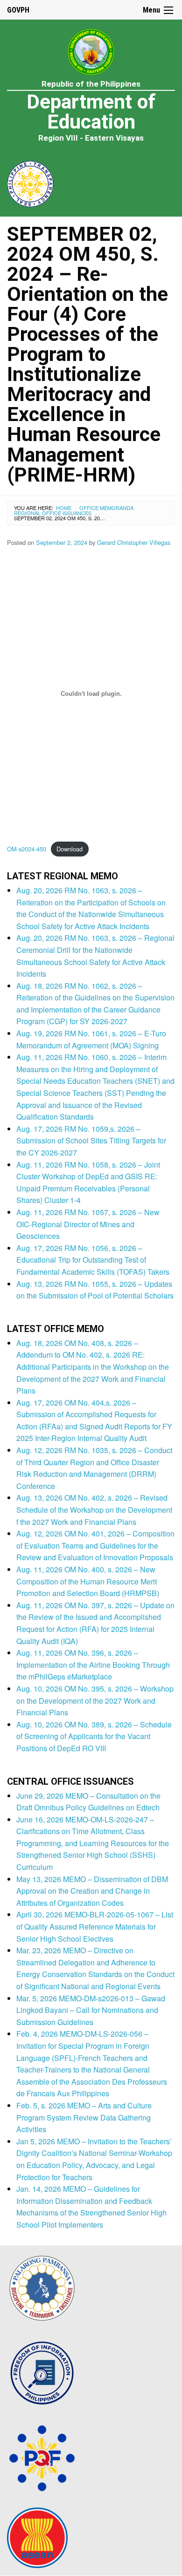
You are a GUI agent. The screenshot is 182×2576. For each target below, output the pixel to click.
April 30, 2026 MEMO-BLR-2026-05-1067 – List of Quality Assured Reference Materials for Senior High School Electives (95, 1926)
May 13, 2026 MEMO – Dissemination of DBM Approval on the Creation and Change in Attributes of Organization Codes (92, 1891)
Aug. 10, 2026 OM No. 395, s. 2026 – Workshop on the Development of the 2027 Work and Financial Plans (95, 1700)
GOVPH (18, 10)
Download (70, 849)
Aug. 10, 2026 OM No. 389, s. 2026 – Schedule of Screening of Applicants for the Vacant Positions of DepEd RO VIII (94, 1736)
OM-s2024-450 (27, 849)
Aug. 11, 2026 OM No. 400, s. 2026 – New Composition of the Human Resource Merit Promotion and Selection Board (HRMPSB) (88, 1581)
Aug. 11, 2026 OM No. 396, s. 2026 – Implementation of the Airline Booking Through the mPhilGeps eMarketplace (93, 1665)
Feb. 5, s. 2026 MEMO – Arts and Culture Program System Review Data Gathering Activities (84, 2117)
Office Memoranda (106, 508)
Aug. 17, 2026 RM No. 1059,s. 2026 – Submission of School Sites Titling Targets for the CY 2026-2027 (91, 1141)
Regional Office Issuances (53, 513)
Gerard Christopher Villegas (134, 542)
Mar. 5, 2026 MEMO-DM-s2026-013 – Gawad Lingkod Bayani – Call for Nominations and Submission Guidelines (91, 2010)
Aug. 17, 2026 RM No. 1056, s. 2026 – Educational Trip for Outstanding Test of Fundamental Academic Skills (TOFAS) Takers (93, 1260)
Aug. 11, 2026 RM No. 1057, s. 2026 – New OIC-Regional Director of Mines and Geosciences (88, 1224)
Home (64, 508)
